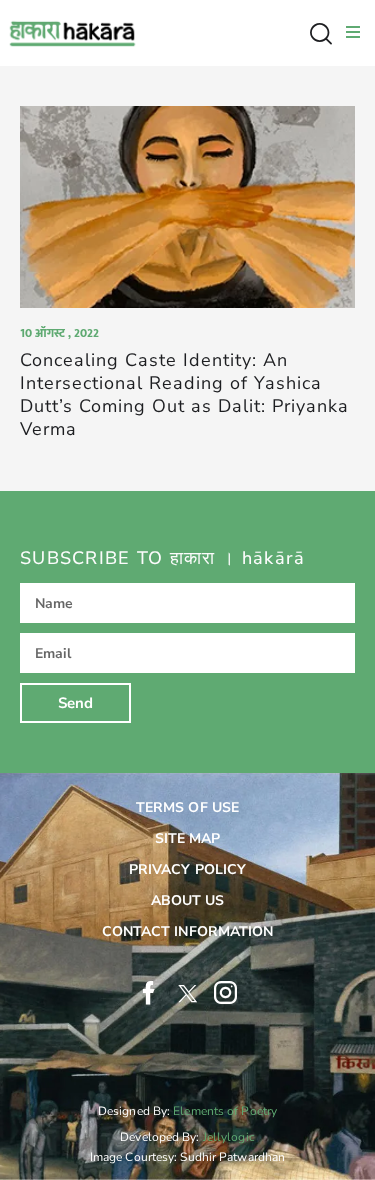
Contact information (188, 931)
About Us (188, 900)
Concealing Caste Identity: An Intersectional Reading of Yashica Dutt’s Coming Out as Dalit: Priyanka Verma (184, 395)
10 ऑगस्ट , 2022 (59, 333)
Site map (188, 838)
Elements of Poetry (225, 1111)
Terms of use (187, 807)
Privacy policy (187, 869)
